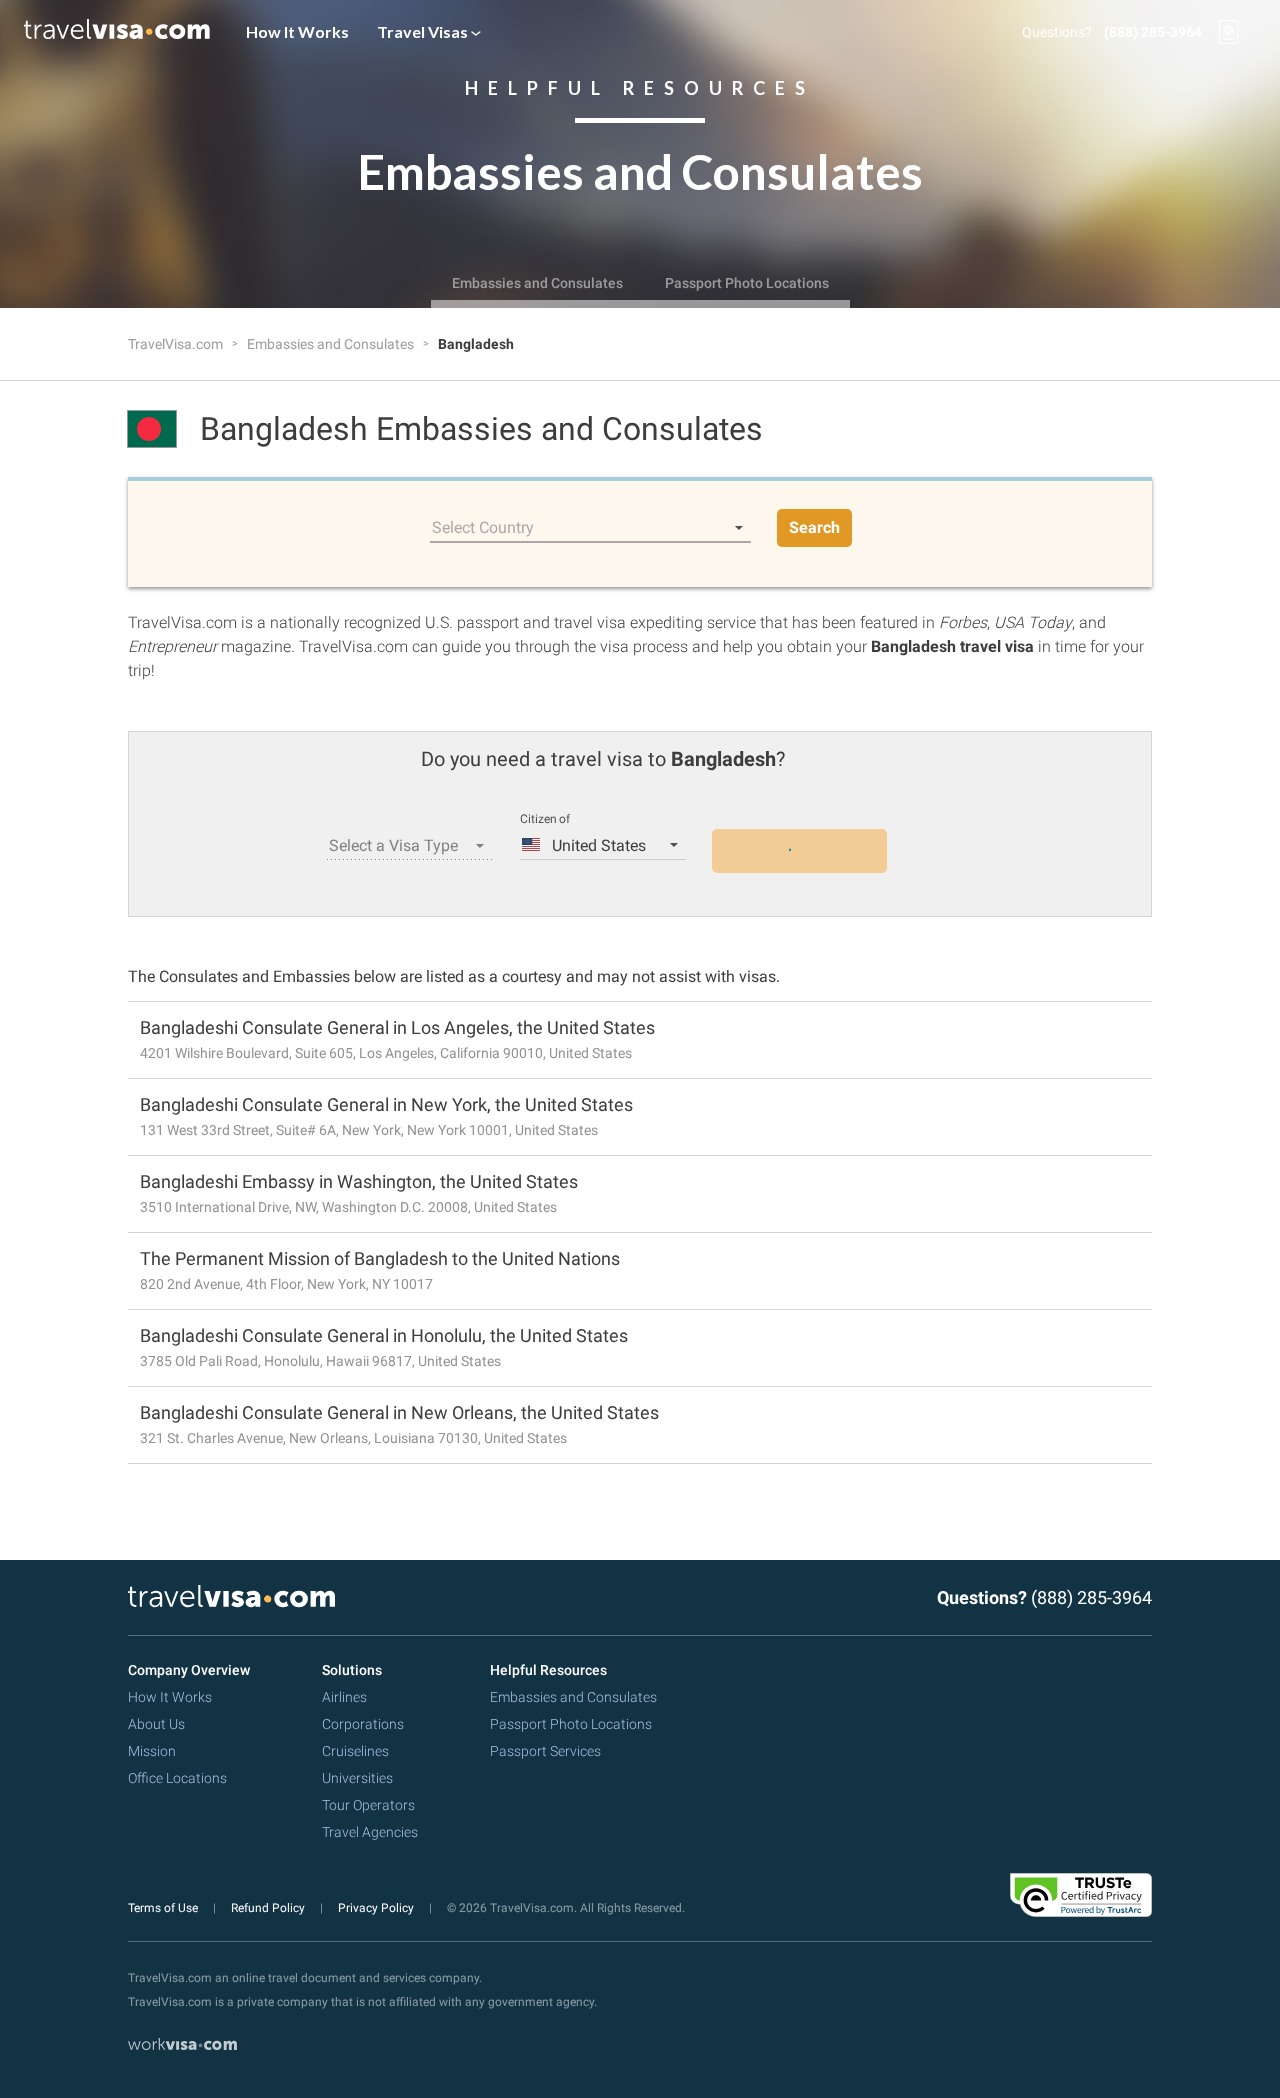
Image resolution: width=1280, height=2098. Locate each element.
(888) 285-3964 (1153, 32)
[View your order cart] (1229, 32)
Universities (357, 1778)
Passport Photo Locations (747, 283)
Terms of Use (164, 1908)
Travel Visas (424, 31)
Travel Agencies (370, 1832)
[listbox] (590, 528)
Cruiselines (355, 1751)
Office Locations (177, 1778)
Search (814, 527)
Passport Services (545, 1751)
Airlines (344, 1697)
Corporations (363, 1724)
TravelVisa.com (177, 344)
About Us (156, 1724)
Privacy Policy (377, 1908)
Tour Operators (368, 1805)
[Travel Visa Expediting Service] (117, 32)
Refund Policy (269, 1908)
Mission (152, 1751)
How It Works (297, 31)
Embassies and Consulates (537, 283)
